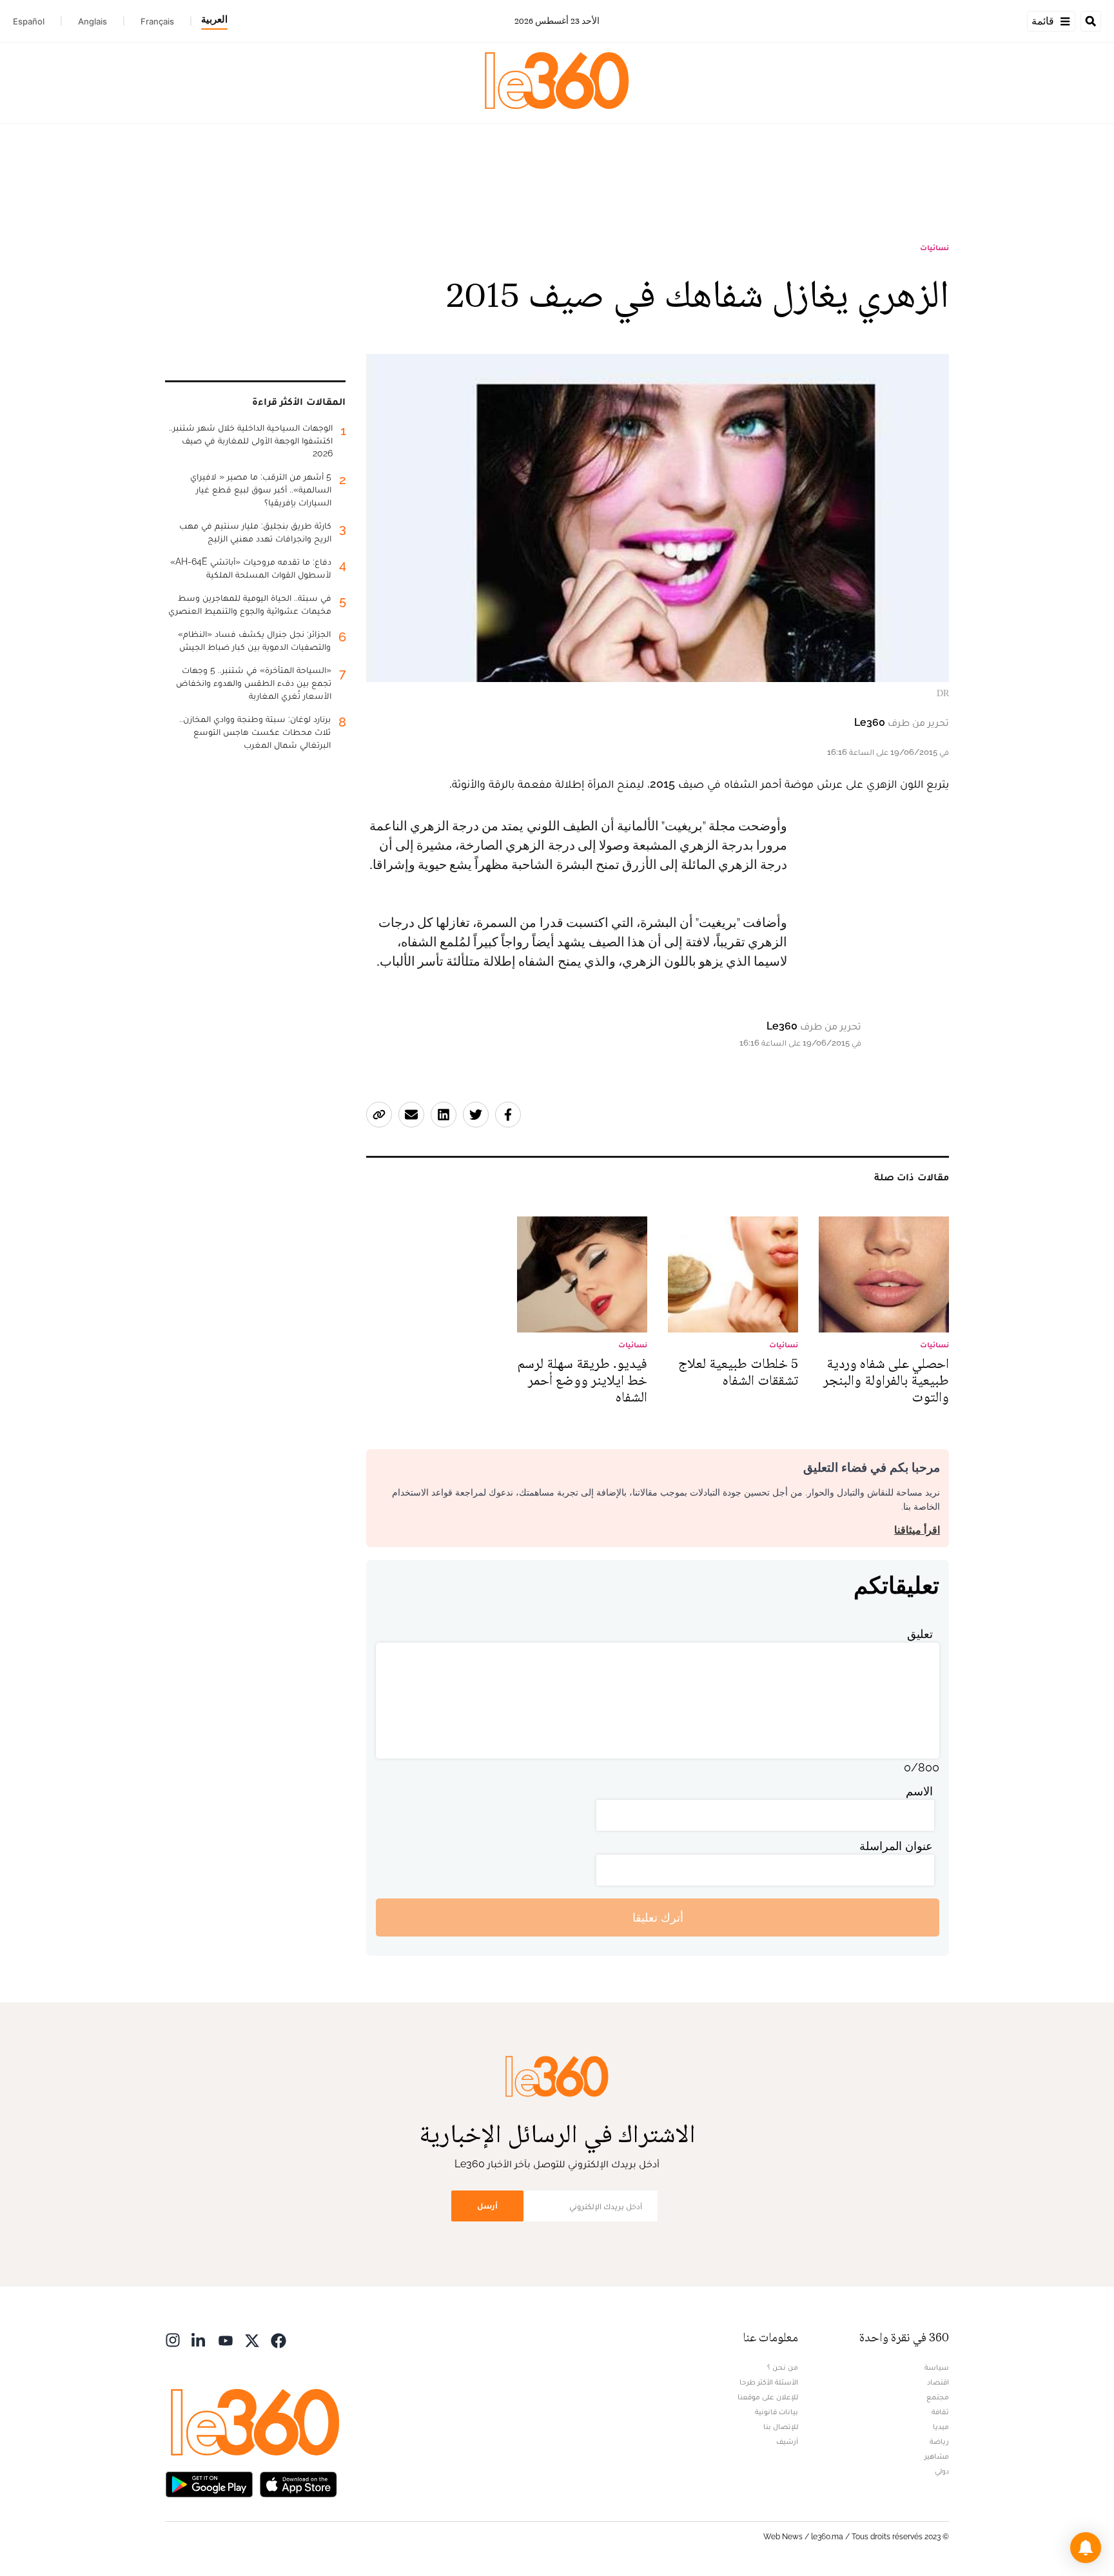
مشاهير (937, 2456)
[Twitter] (252, 2339)
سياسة (937, 2367)
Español (29, 21)
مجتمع (938, 2397)
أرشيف (787, 2441)
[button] (1086, 2548)
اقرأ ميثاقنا (917, 1530)
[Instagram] (173, 2339)
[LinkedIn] (199, 2339)
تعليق (920, 1634)
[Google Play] (209, 2483)
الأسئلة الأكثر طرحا (769, 2382)
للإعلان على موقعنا (768, 2397)
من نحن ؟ (783, 2367)
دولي (942, 2471)
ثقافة (940, 2412)
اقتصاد (938, 2382)
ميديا (941, 2426)
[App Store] (298, 2483)
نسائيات (934, 248)
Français (157, 21)
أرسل (487, 2206)
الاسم (919, 1791)
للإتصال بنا (781, 2426)
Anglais (93, 21)
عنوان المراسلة (896, 1846)
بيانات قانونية (777, 2412)
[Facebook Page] (278, 2339)
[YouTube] (226, 2339)
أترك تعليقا (658, 1917)
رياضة (939, 2441)
